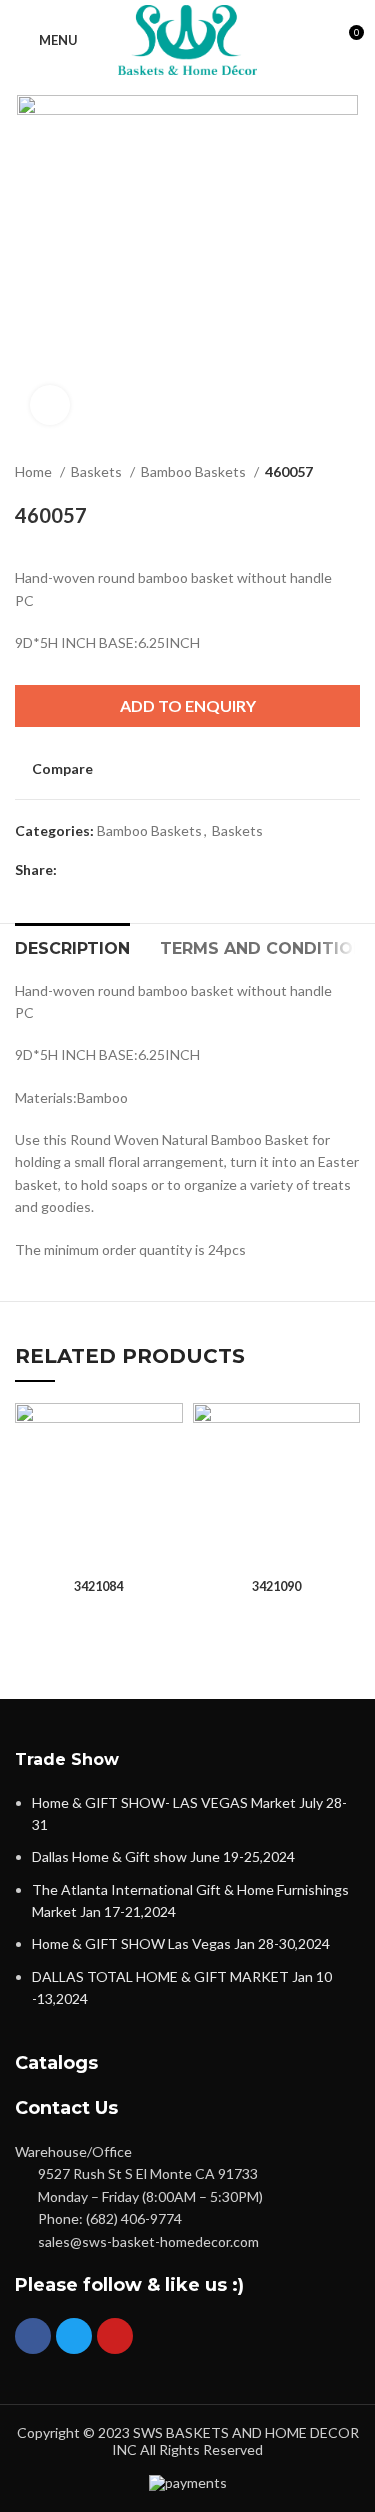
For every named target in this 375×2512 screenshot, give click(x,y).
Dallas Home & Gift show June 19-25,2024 (163, 1856)
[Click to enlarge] (50, 405)
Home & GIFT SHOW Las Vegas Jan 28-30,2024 (181, 1943)
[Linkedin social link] (142, 870)
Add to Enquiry (188, 705)
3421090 (276, 1586)
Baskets (98, 471)
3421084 (98, 1586)
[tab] (72, 946)
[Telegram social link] (165, 870)
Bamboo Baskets (195, 471)
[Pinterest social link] (119, 870)
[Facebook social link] (73, 870)
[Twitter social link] (96, 870)
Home (35, 471)
